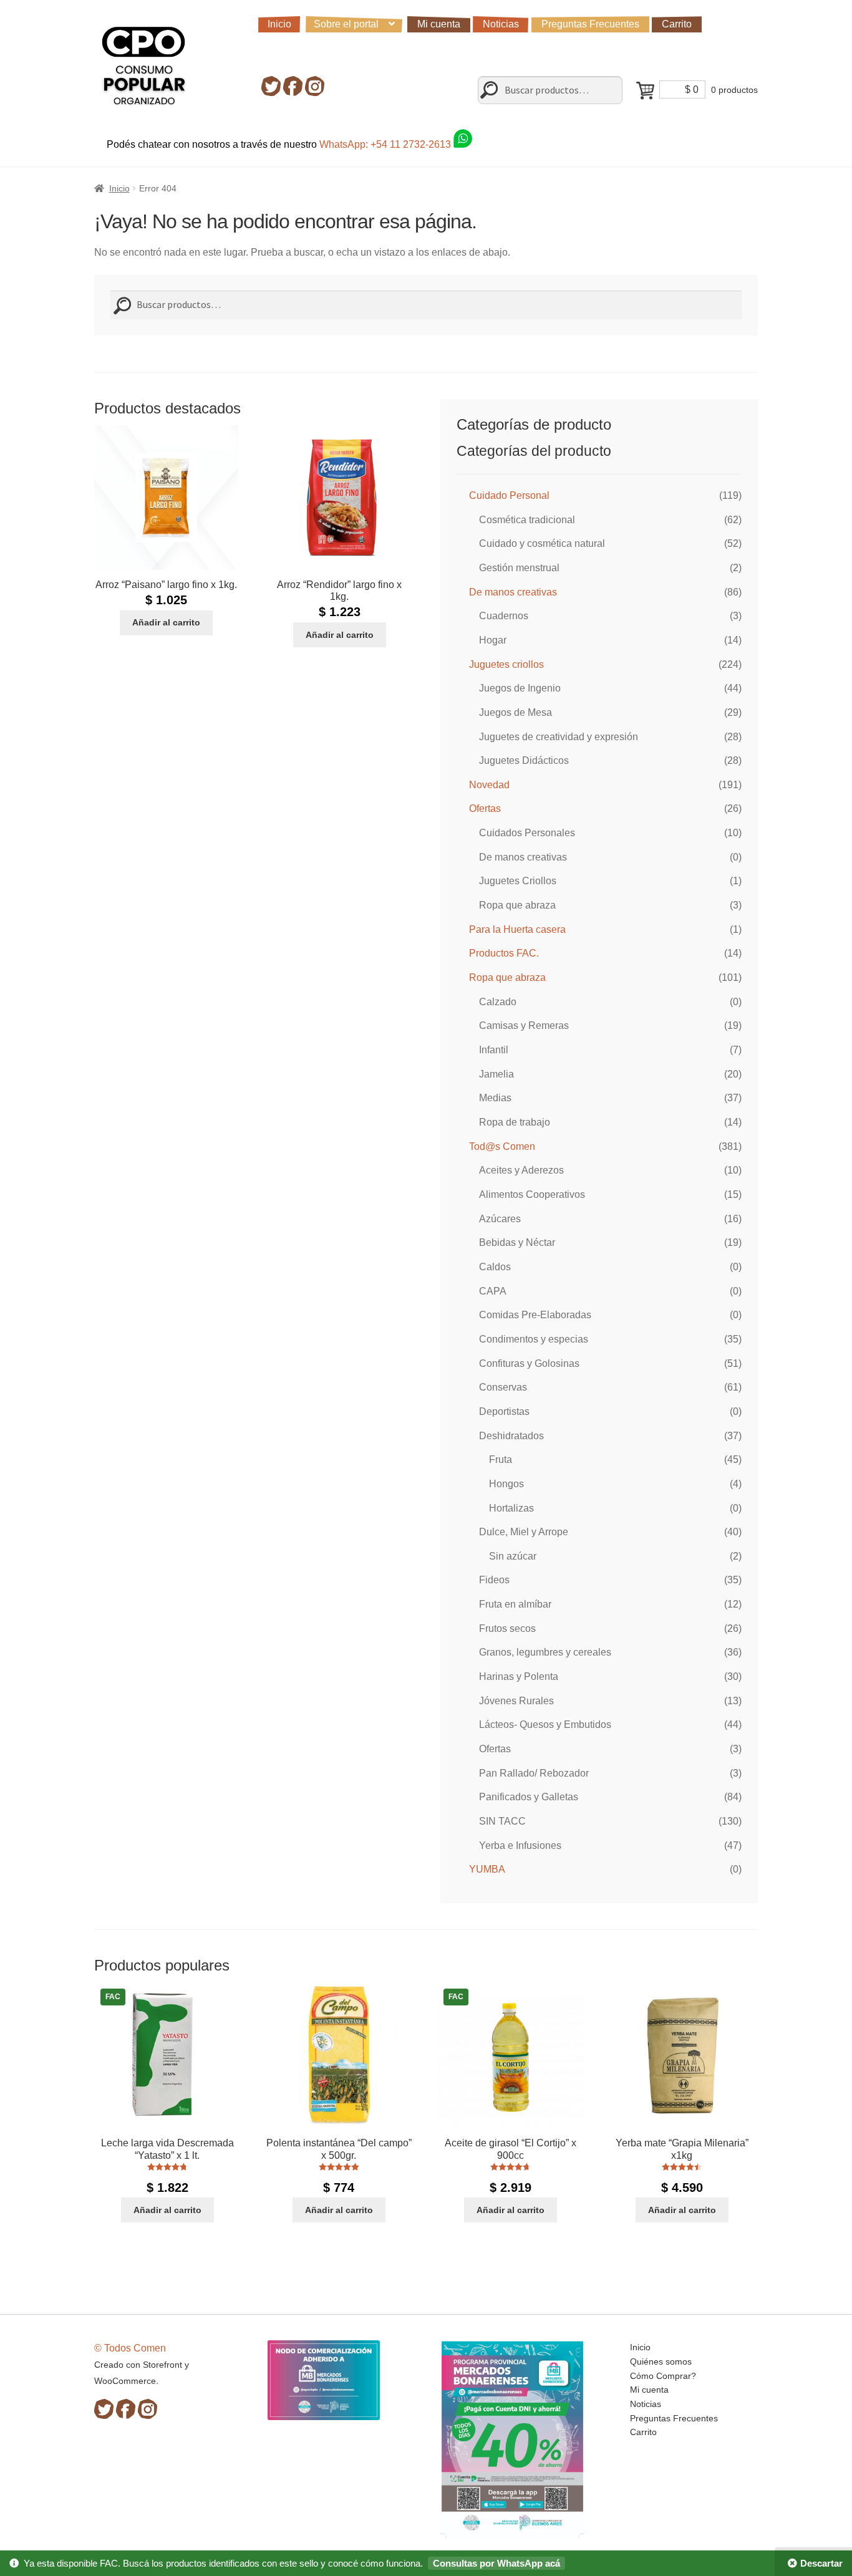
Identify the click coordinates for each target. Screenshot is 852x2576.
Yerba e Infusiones (520, 1845)
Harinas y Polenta (519, 1676)
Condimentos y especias (534, 1339)
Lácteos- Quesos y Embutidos (545, 1725)
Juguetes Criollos (518, 881)
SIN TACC (502, 1821)
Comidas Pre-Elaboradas (535, 1315)
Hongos (506, 1484)
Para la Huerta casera (517, 929)
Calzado (498, 1002)
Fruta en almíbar (515, 1604)
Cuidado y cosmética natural (542, 543)
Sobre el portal (346, 24)
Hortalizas (511, 1508)
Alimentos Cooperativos (532, 1194)
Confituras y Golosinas (529, 1363)
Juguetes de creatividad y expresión (559, 737)
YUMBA (487, 1869)
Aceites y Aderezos (521, 1170)
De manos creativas (513, 592)
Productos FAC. (504, 953)
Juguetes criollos (506, 664)
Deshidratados (511, 1436)
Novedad (489, 785)
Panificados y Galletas (529, 1797)
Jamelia (496, 1074)
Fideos (494, 1580)
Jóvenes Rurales (516, 1701)
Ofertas (485, 808)
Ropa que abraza (517, 905)
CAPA (493, 1291)
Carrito (677, 24)
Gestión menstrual (519, 568)
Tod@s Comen (502, 1146)
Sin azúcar (513, 1556)
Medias (495, 1098)
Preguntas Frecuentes (590, 24)
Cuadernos (504, 616)
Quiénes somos (661, 2361)
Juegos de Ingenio (520, 688)
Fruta (501, 1459)
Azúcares (500, 1219)
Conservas (503, 1387)
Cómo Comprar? (663, 2376)
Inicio (279, 24)
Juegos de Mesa (516, 712)
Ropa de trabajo (515, 1122)
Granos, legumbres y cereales (545, 1652)
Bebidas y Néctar (517, 1242)
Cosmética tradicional (527, 520)
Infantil (494, 1050)
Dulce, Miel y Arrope (524, 1532)
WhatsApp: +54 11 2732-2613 (386, 144)
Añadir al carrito (166, 622)
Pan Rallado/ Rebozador (534, 1773)
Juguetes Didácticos (524, 760)
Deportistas (504, 1411)
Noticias (501, 24)
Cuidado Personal (509, 495)
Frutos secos (507, 1628)
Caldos (495, 1267)
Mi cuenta (439, 24)
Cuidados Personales (527, 833)
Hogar (493, 640)
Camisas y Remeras (524, 1025)
